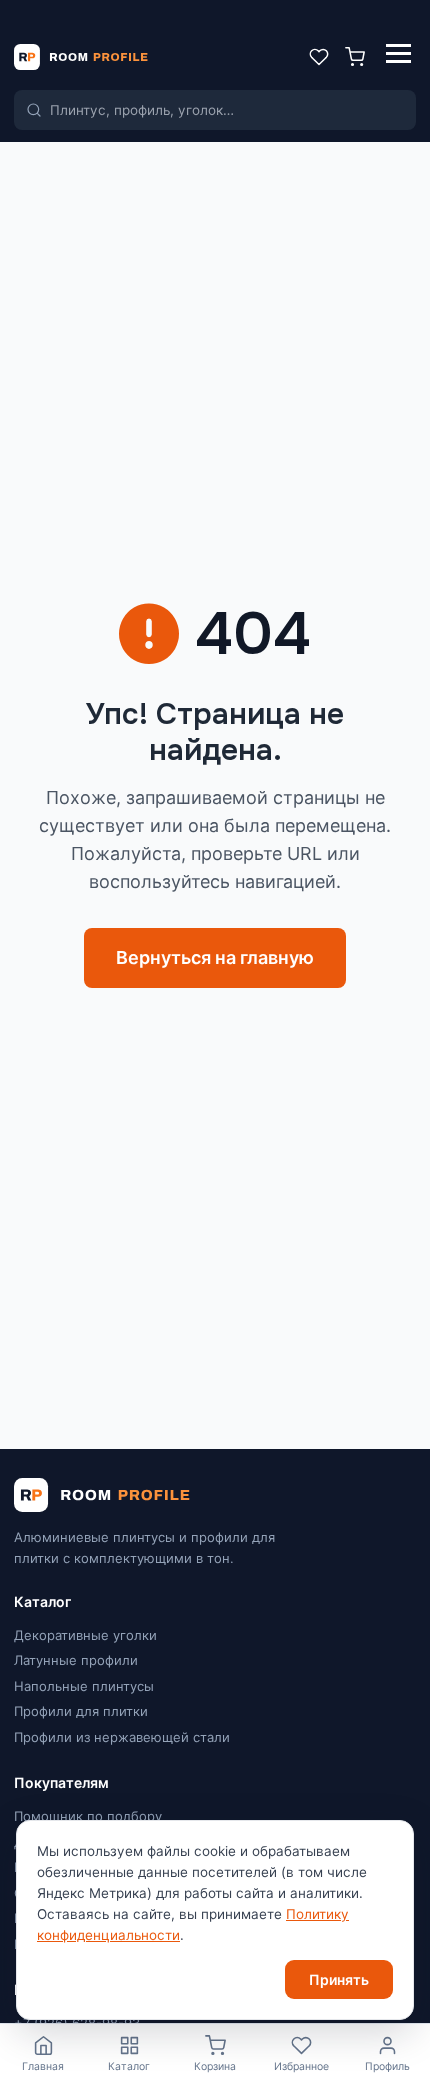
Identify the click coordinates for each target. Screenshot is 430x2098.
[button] (398, 56)
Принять (339, 1979)
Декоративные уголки (85, 1635)
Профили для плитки (81, 1711)
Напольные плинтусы (84, 1686)
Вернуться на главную (215, 957)
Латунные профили (76, 1660)
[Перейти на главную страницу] (81, 57)
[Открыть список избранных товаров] (319, 57)
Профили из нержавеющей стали (122, 1737)
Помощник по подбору (88, 1816)
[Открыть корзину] (355, 57)
